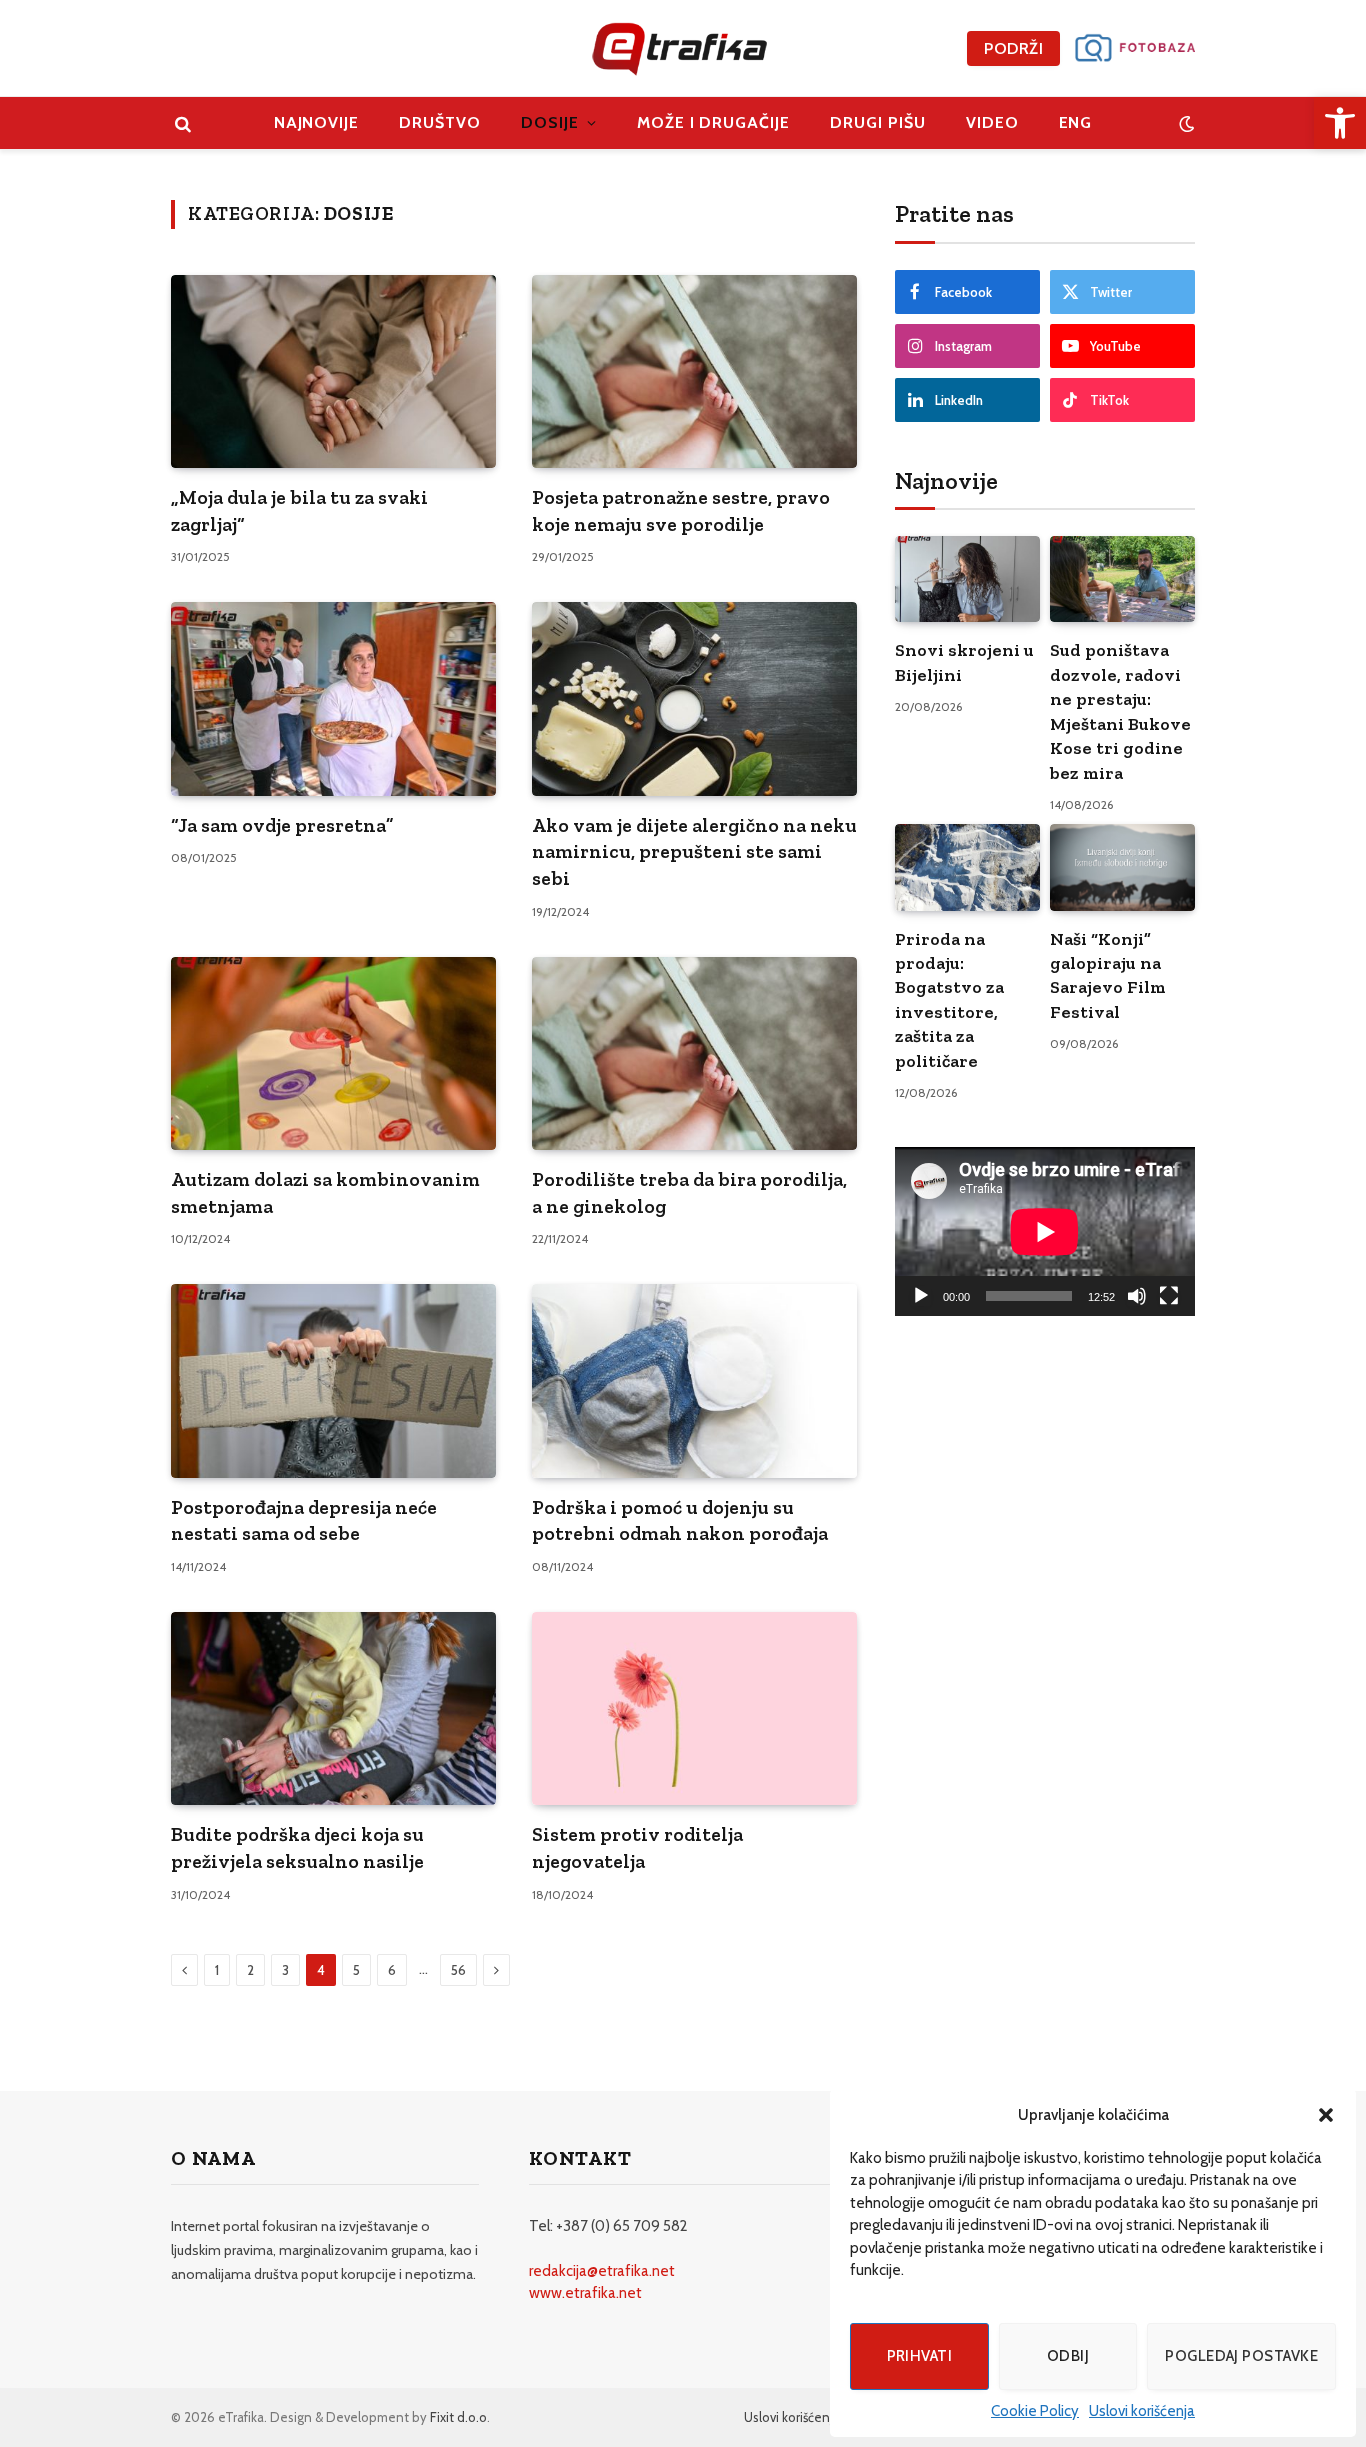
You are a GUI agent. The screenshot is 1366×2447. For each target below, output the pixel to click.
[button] (1326, 2115)
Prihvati (920, 2356)
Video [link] (992, 122)
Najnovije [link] (317, 122)
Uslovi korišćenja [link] (1142, 2411)
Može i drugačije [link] (713, 122)
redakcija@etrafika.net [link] (602, 2271)
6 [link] (392, 1970)
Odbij (1068, 2356)
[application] (1045, 1231)
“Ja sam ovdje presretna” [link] (282, 825)
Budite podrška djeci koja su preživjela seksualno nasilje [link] (297, 1847)
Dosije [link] (550, 122)
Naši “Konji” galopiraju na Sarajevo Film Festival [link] (1108, 975)
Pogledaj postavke (1241, 2356)
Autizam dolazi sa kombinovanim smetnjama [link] (325, 1192)
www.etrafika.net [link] (585, 2293)
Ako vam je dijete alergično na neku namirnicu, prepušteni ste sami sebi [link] (694, 851)
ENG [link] (1076, 122)
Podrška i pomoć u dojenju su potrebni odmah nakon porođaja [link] (680, 1520)
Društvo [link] (440, 122)
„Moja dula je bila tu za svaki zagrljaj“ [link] (299, 510)
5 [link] (356, 1970)
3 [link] (285, 1970)
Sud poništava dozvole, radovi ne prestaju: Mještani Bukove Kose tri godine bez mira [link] (1120, 711)
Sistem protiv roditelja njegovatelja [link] (637, 1847)
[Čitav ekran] (1169, 1296)
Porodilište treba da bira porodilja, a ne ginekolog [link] (689, 1192)
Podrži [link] (1013, 48)
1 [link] (217, 1970)
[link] (1340, 123)
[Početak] (921, 1296)
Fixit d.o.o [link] (458, 2417)
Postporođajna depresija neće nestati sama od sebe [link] (304, 1520)
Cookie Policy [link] (1035, 2411)
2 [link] (250, 1970)
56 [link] (458, 1970)
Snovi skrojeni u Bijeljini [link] (964, 662)
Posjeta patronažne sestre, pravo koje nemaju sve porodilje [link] (681, 510)
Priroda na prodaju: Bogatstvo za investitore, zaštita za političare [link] (949, 1000)
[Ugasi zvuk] (1137, 1296)
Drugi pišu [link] (878, 122)
